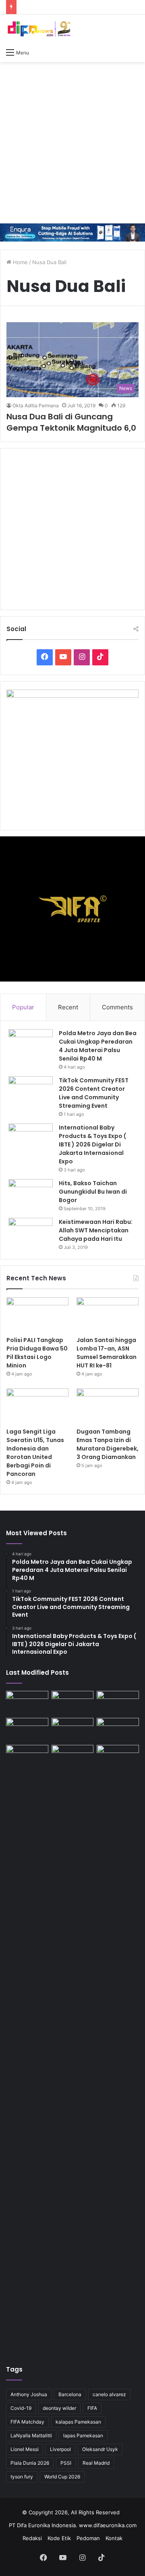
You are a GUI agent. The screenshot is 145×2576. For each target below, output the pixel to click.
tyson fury (22, 2477)
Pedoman (88, 2538)
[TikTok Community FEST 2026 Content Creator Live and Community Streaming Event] (31, 1091)
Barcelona (70, 2394)
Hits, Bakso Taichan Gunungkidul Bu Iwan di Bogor (93, 1192)
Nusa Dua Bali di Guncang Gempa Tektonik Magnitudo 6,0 (71, 422)
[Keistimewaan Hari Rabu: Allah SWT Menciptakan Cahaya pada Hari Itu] (31, 1233)
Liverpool (60, 2449)
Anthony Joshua (29, 2394)
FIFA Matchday (27, 2422)
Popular (23, 1007)
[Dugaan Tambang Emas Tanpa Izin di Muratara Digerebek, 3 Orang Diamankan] (108, 1406)
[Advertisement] (72, 143)
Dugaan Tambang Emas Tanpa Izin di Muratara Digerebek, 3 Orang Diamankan (108, 1444)
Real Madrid (96, 2463)
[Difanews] (38, 29)
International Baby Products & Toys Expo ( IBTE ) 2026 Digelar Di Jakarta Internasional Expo (92, 1144)
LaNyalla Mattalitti (31, 2435)
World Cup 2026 (62, 2477)
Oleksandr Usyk (100, 2449)
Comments (117, 1007)
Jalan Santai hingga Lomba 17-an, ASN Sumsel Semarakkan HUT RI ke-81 (107, 1353)
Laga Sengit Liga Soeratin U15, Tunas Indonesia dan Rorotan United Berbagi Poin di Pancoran (35, 1453)
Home (20, 262)
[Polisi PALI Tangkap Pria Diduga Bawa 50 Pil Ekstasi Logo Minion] (37, 1315)
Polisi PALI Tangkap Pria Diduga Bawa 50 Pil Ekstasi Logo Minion (37, 1353)
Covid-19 (21, 2408)
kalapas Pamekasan (78, 2422)
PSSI (66, 2463)
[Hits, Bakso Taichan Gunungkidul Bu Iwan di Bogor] (31, 1194)
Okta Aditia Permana (36, 405)
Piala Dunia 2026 (30, 2463)
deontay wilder (59, 2408)
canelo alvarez (109, 2394)
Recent (68, 1007)
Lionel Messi (25, 2449)
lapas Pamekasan (83, 2435)
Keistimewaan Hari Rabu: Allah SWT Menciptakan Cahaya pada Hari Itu (96, 1230)
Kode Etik (59, 2538)
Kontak (114, 2538)
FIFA (92, 2408)
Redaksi (32, 2538)
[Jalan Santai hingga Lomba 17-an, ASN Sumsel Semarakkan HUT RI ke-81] (108, 1315)
